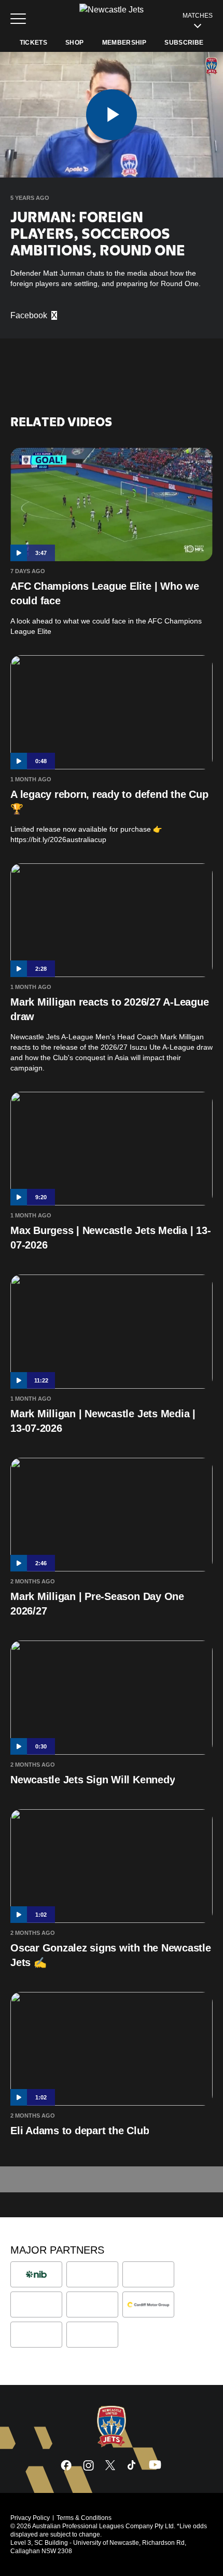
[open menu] (18, 19)
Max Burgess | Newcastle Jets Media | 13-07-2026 (110, 1238)
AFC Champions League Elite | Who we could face (105, 593)
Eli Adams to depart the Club (80, 2131)
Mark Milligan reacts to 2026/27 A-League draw (109, 1009)
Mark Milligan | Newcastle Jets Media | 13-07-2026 (103, 1421)
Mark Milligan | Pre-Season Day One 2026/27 (97, 1604)
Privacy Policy (30, 2518)
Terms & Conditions (84, 2518)
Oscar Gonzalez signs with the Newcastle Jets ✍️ (111, 1955)
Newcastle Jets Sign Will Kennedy (93, 1780)
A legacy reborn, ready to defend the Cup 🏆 (109, 802)
